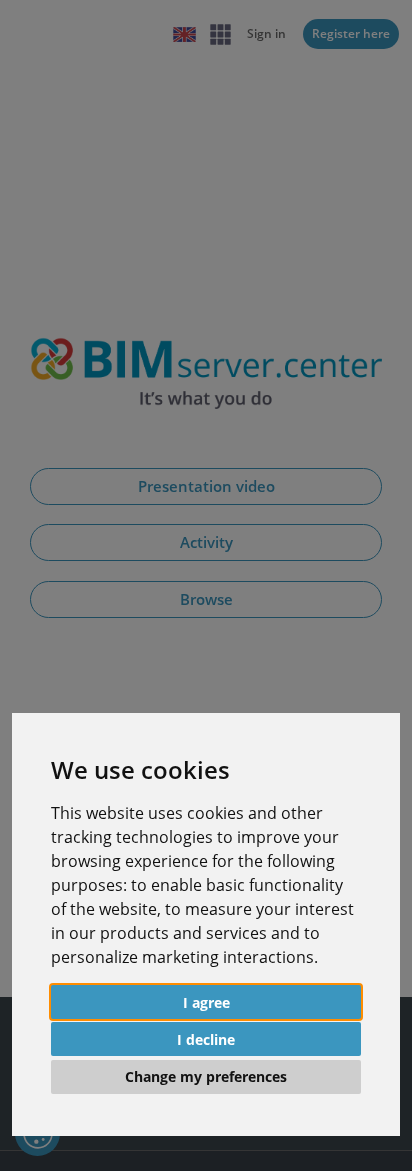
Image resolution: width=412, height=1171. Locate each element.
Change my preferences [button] (206, 1076)
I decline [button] (206, 1039)
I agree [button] (206, 1002)
